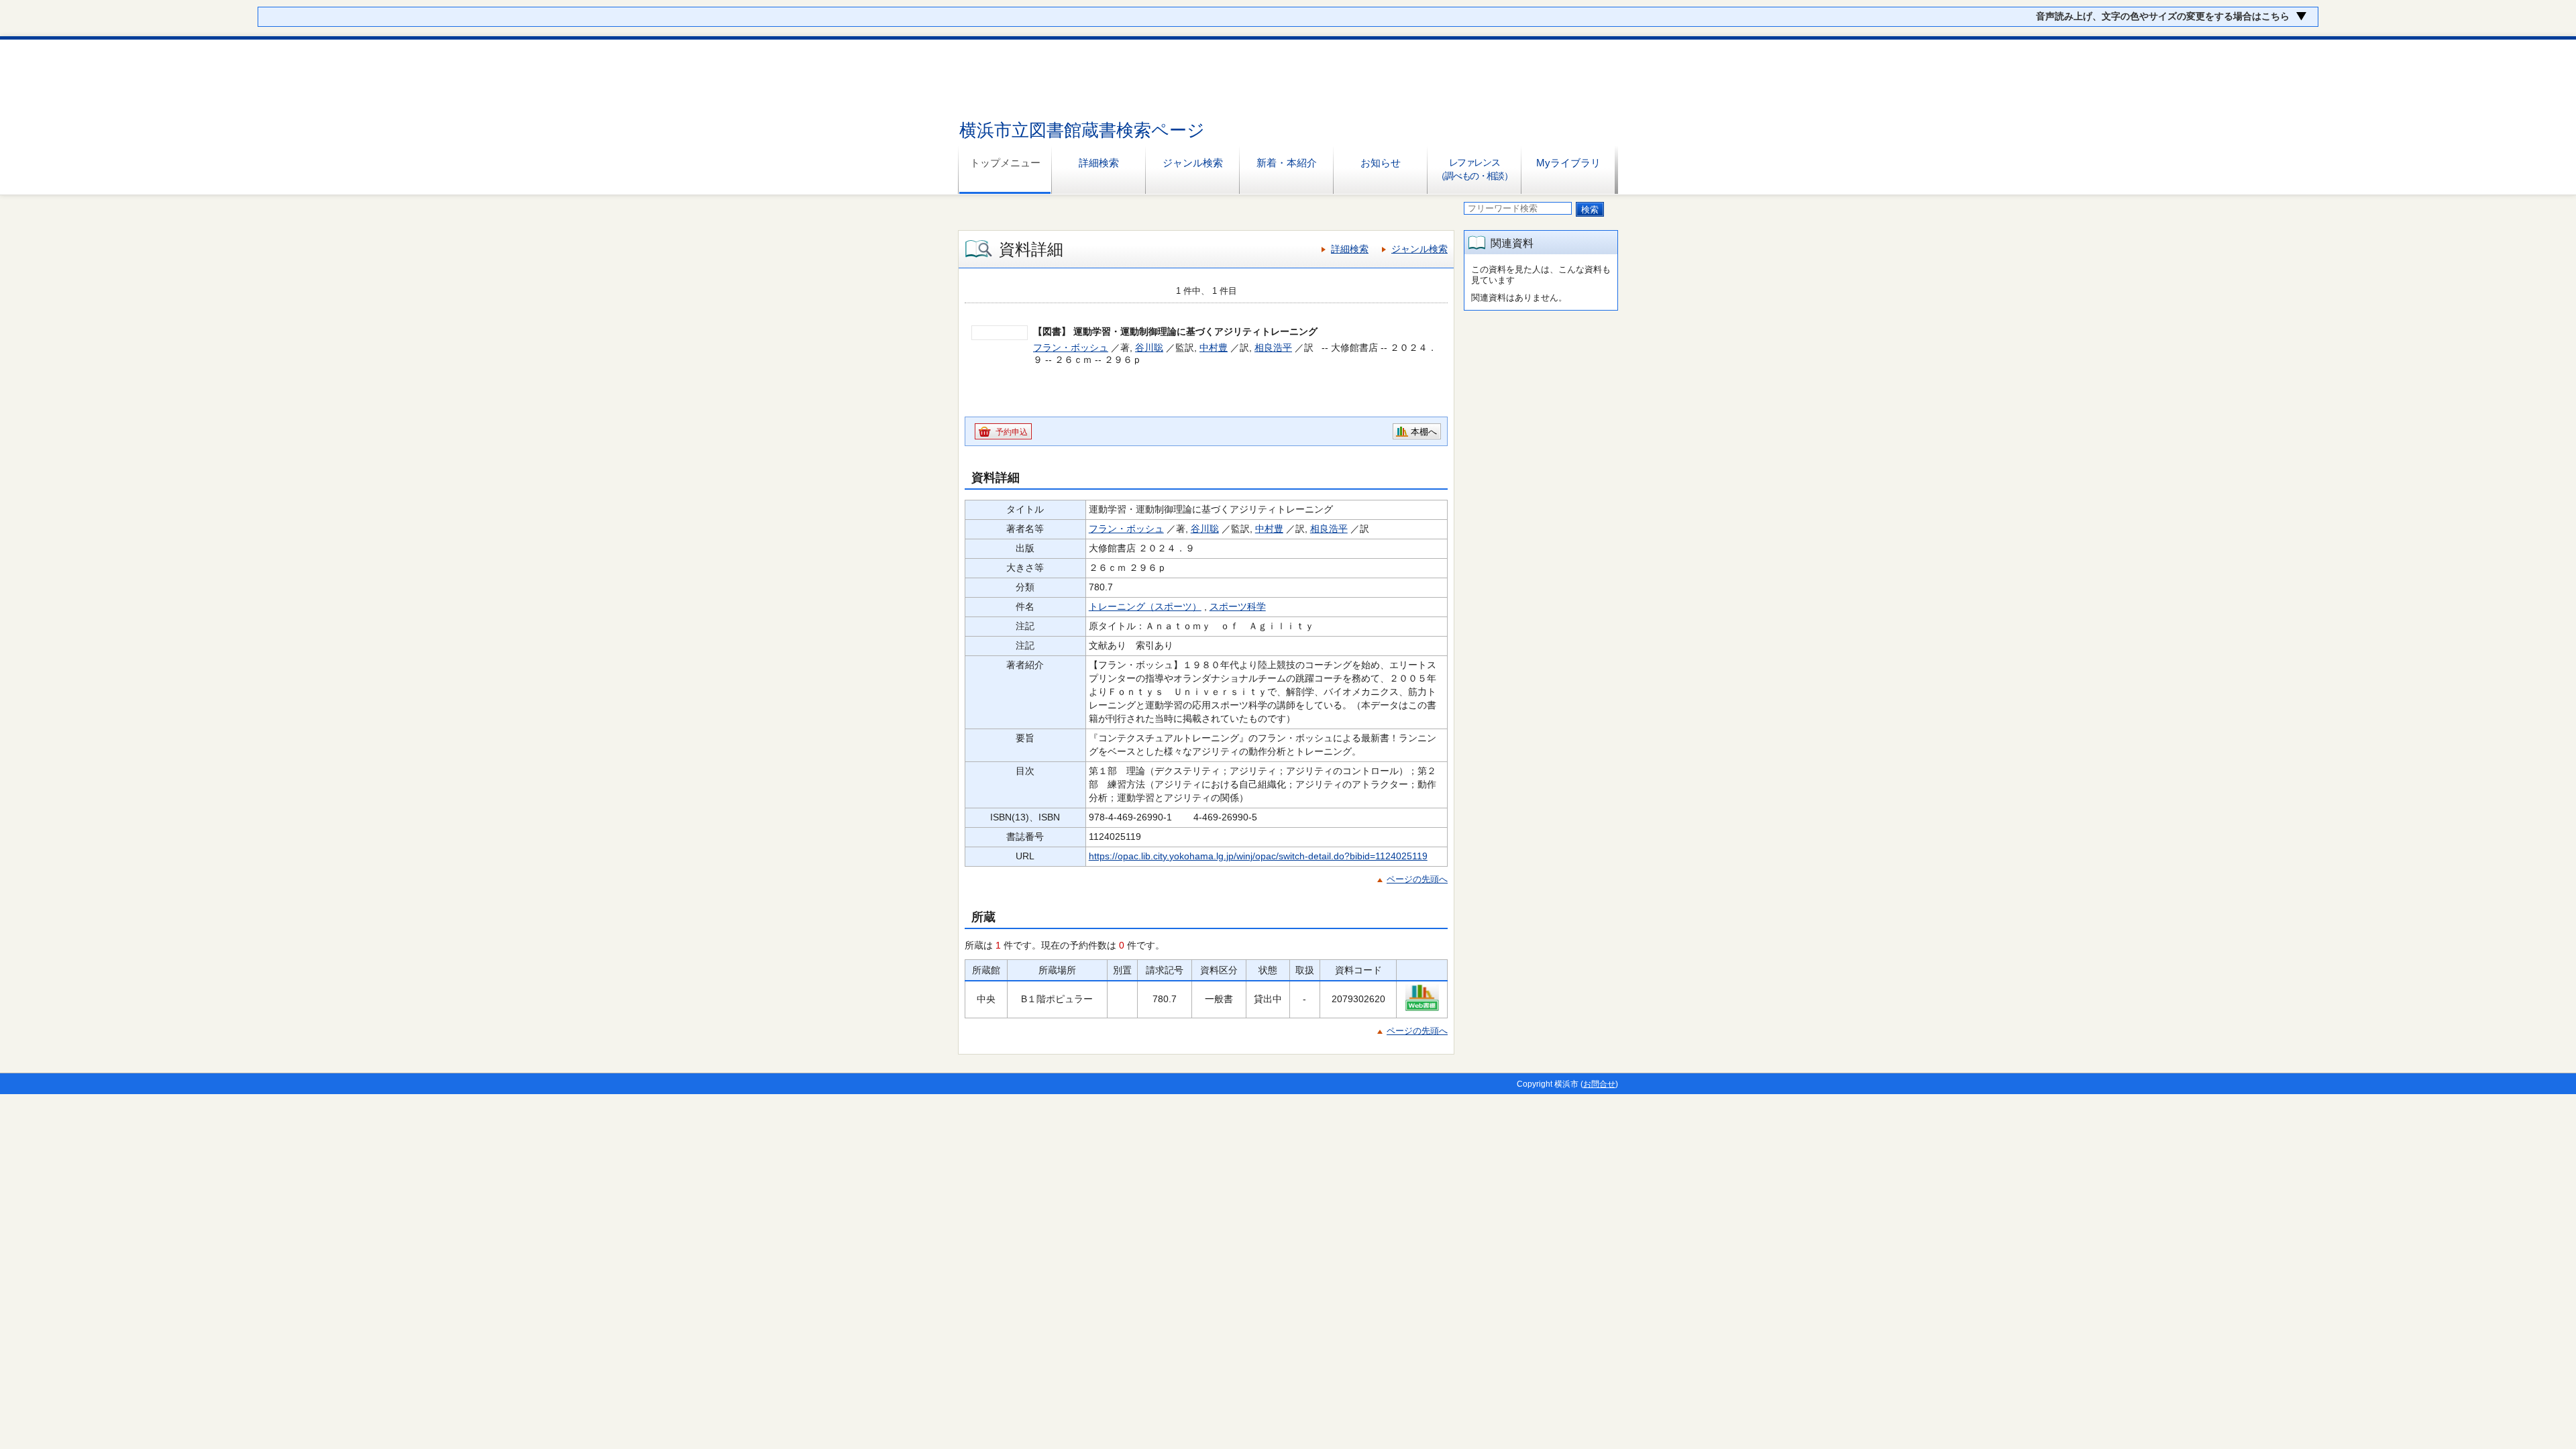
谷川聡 (1149, 347)
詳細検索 (1099, 163)
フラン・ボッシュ (1071, 347)
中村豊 (1214, 347)
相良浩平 (1273, 347)
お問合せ (1599, 1084)
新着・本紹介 (1287, 163)
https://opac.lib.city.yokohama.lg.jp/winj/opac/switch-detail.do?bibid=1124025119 (1258, 856)
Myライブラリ (1568, 163)
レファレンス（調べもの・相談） (1474, 169)
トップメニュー (1005, 163)
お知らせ (1381, 163)
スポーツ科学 (1238, 606)
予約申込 (1012, 432)
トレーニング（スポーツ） (1145, 606)
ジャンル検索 (1193, 163)
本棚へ (1424, 432)
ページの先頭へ (1417, 879)
